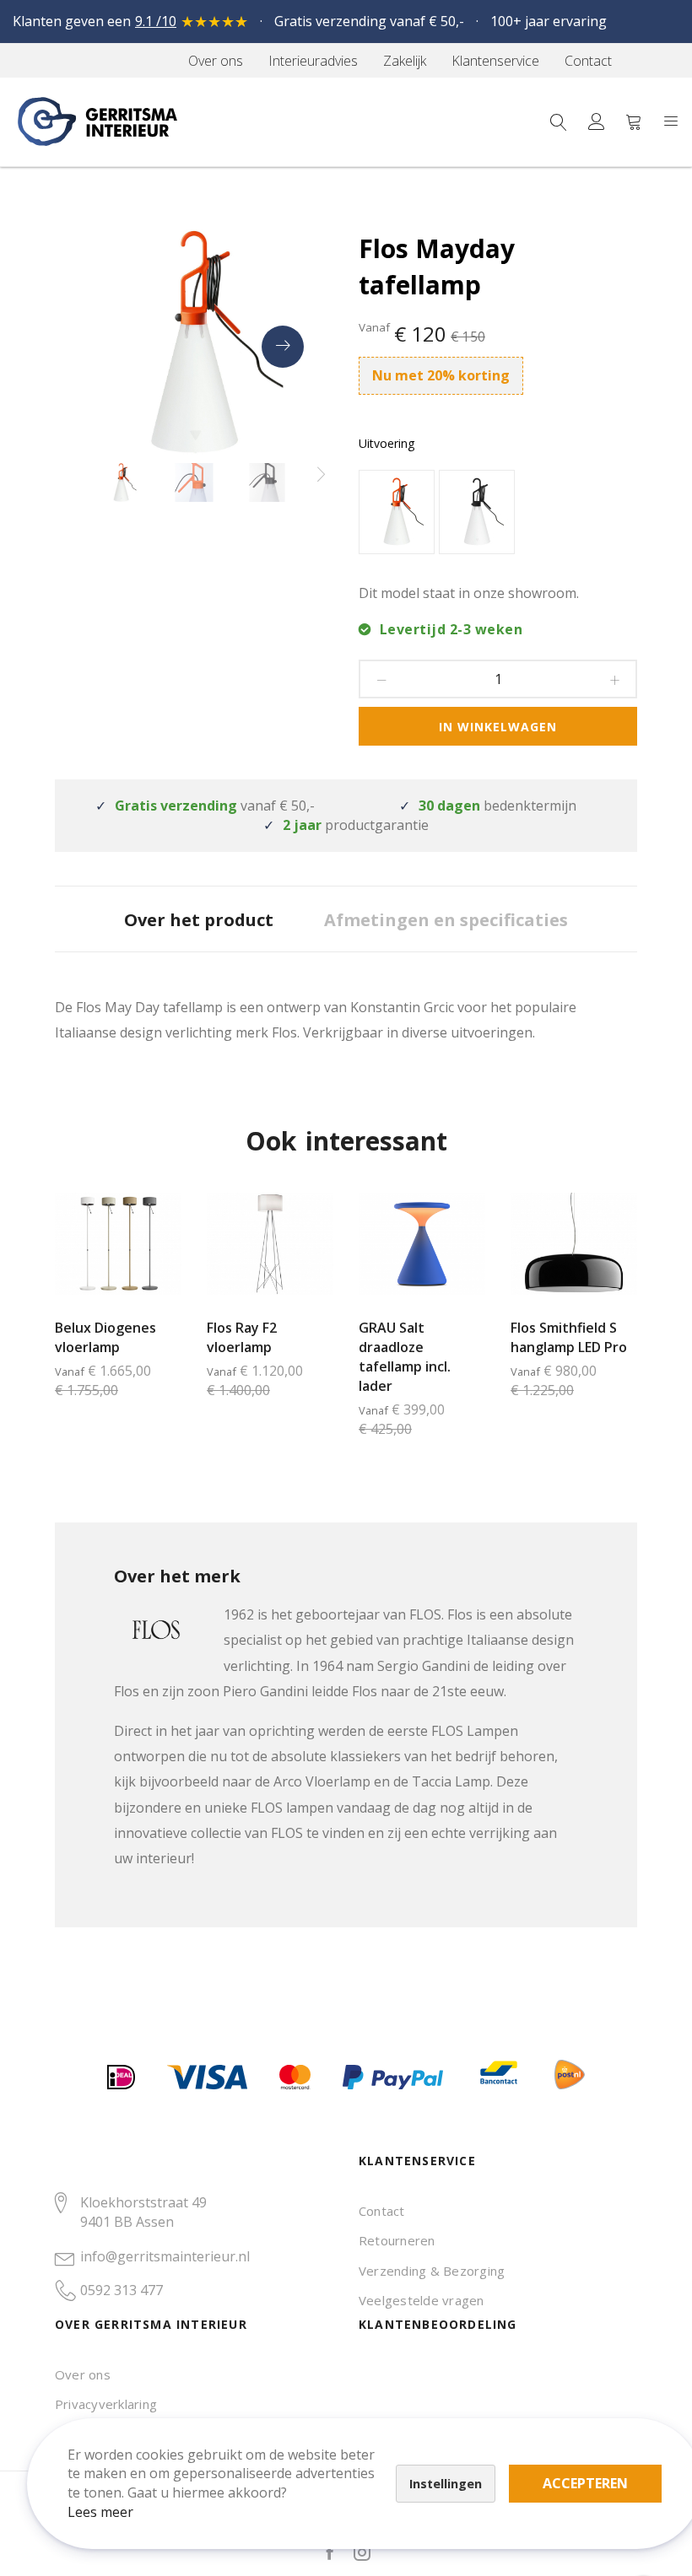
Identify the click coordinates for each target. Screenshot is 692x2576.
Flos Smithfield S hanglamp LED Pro (569, 1337)
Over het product (199, 920)
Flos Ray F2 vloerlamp (242, 1337)
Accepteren (585, 2483)
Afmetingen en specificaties (446, 920)
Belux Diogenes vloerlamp (105, 1337)
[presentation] (283, 347)
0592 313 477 (122, 2290)
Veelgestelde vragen (422, 2300)
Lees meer (100, 2512)
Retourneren (397, 2240)
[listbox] (498, 514)
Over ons (83, 2374)
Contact (382, 2211)
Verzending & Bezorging (432, 2271)
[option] (397, 512)
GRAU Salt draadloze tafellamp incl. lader (405, 1357)
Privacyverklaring (106, 2404)
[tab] (199, 919)
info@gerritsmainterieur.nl (165, 2256)
